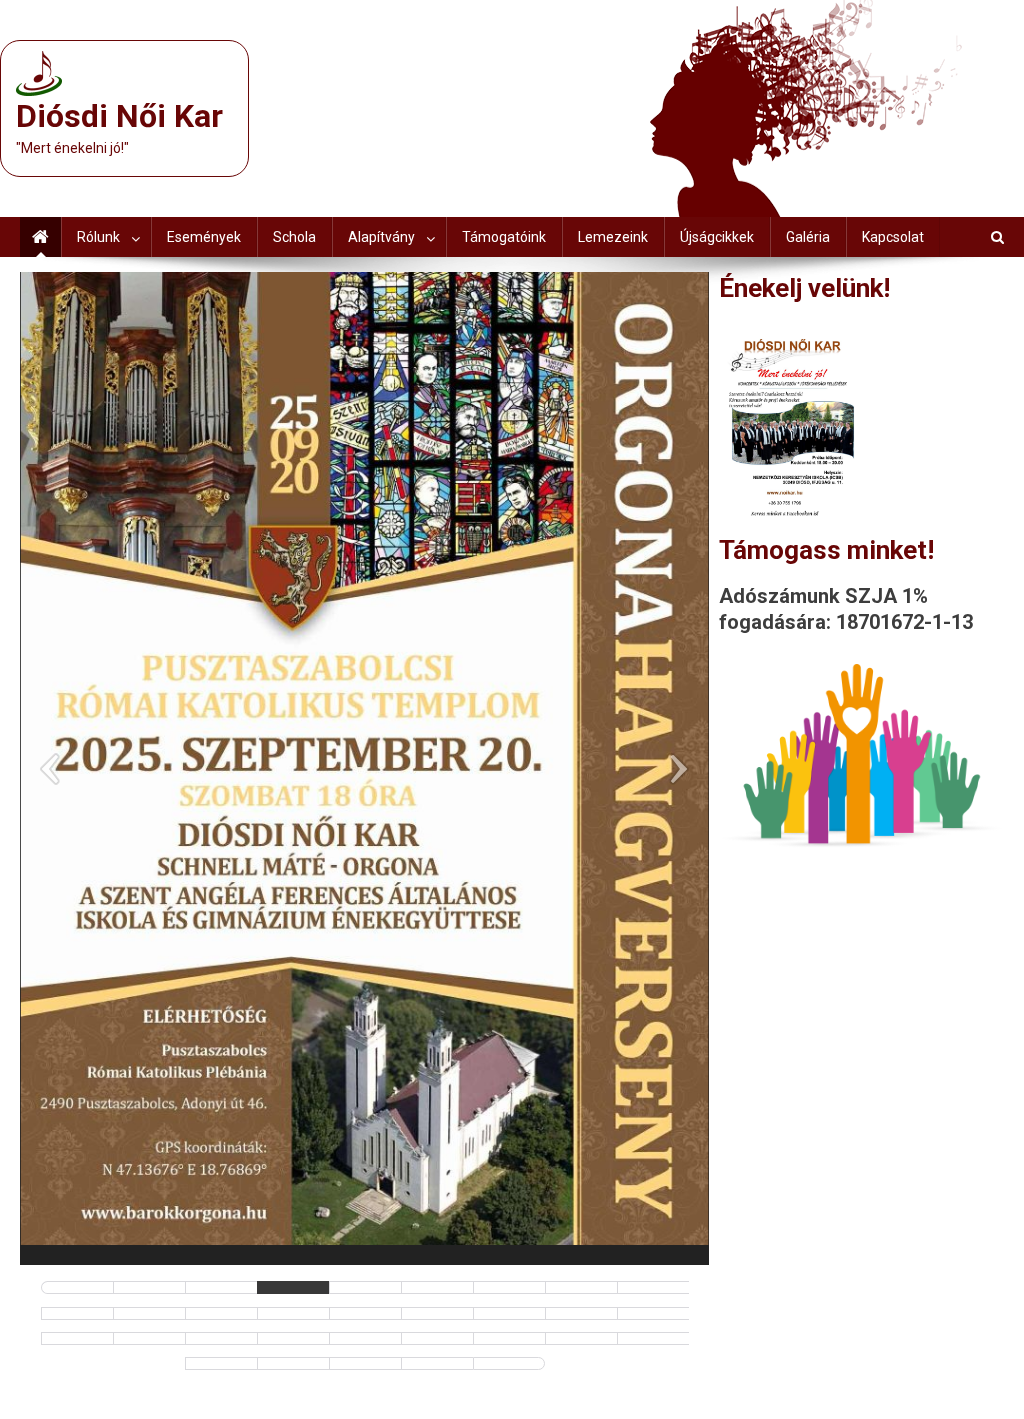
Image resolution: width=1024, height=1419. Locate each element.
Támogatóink (504, 237)
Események (204, 237)
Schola (294, 237)
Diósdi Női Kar (119, 116)
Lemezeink (613, 237)
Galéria (808, 237)
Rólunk (98, 237)
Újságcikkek (717, 237)
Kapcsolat (893, 237)
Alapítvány (381, 237)
